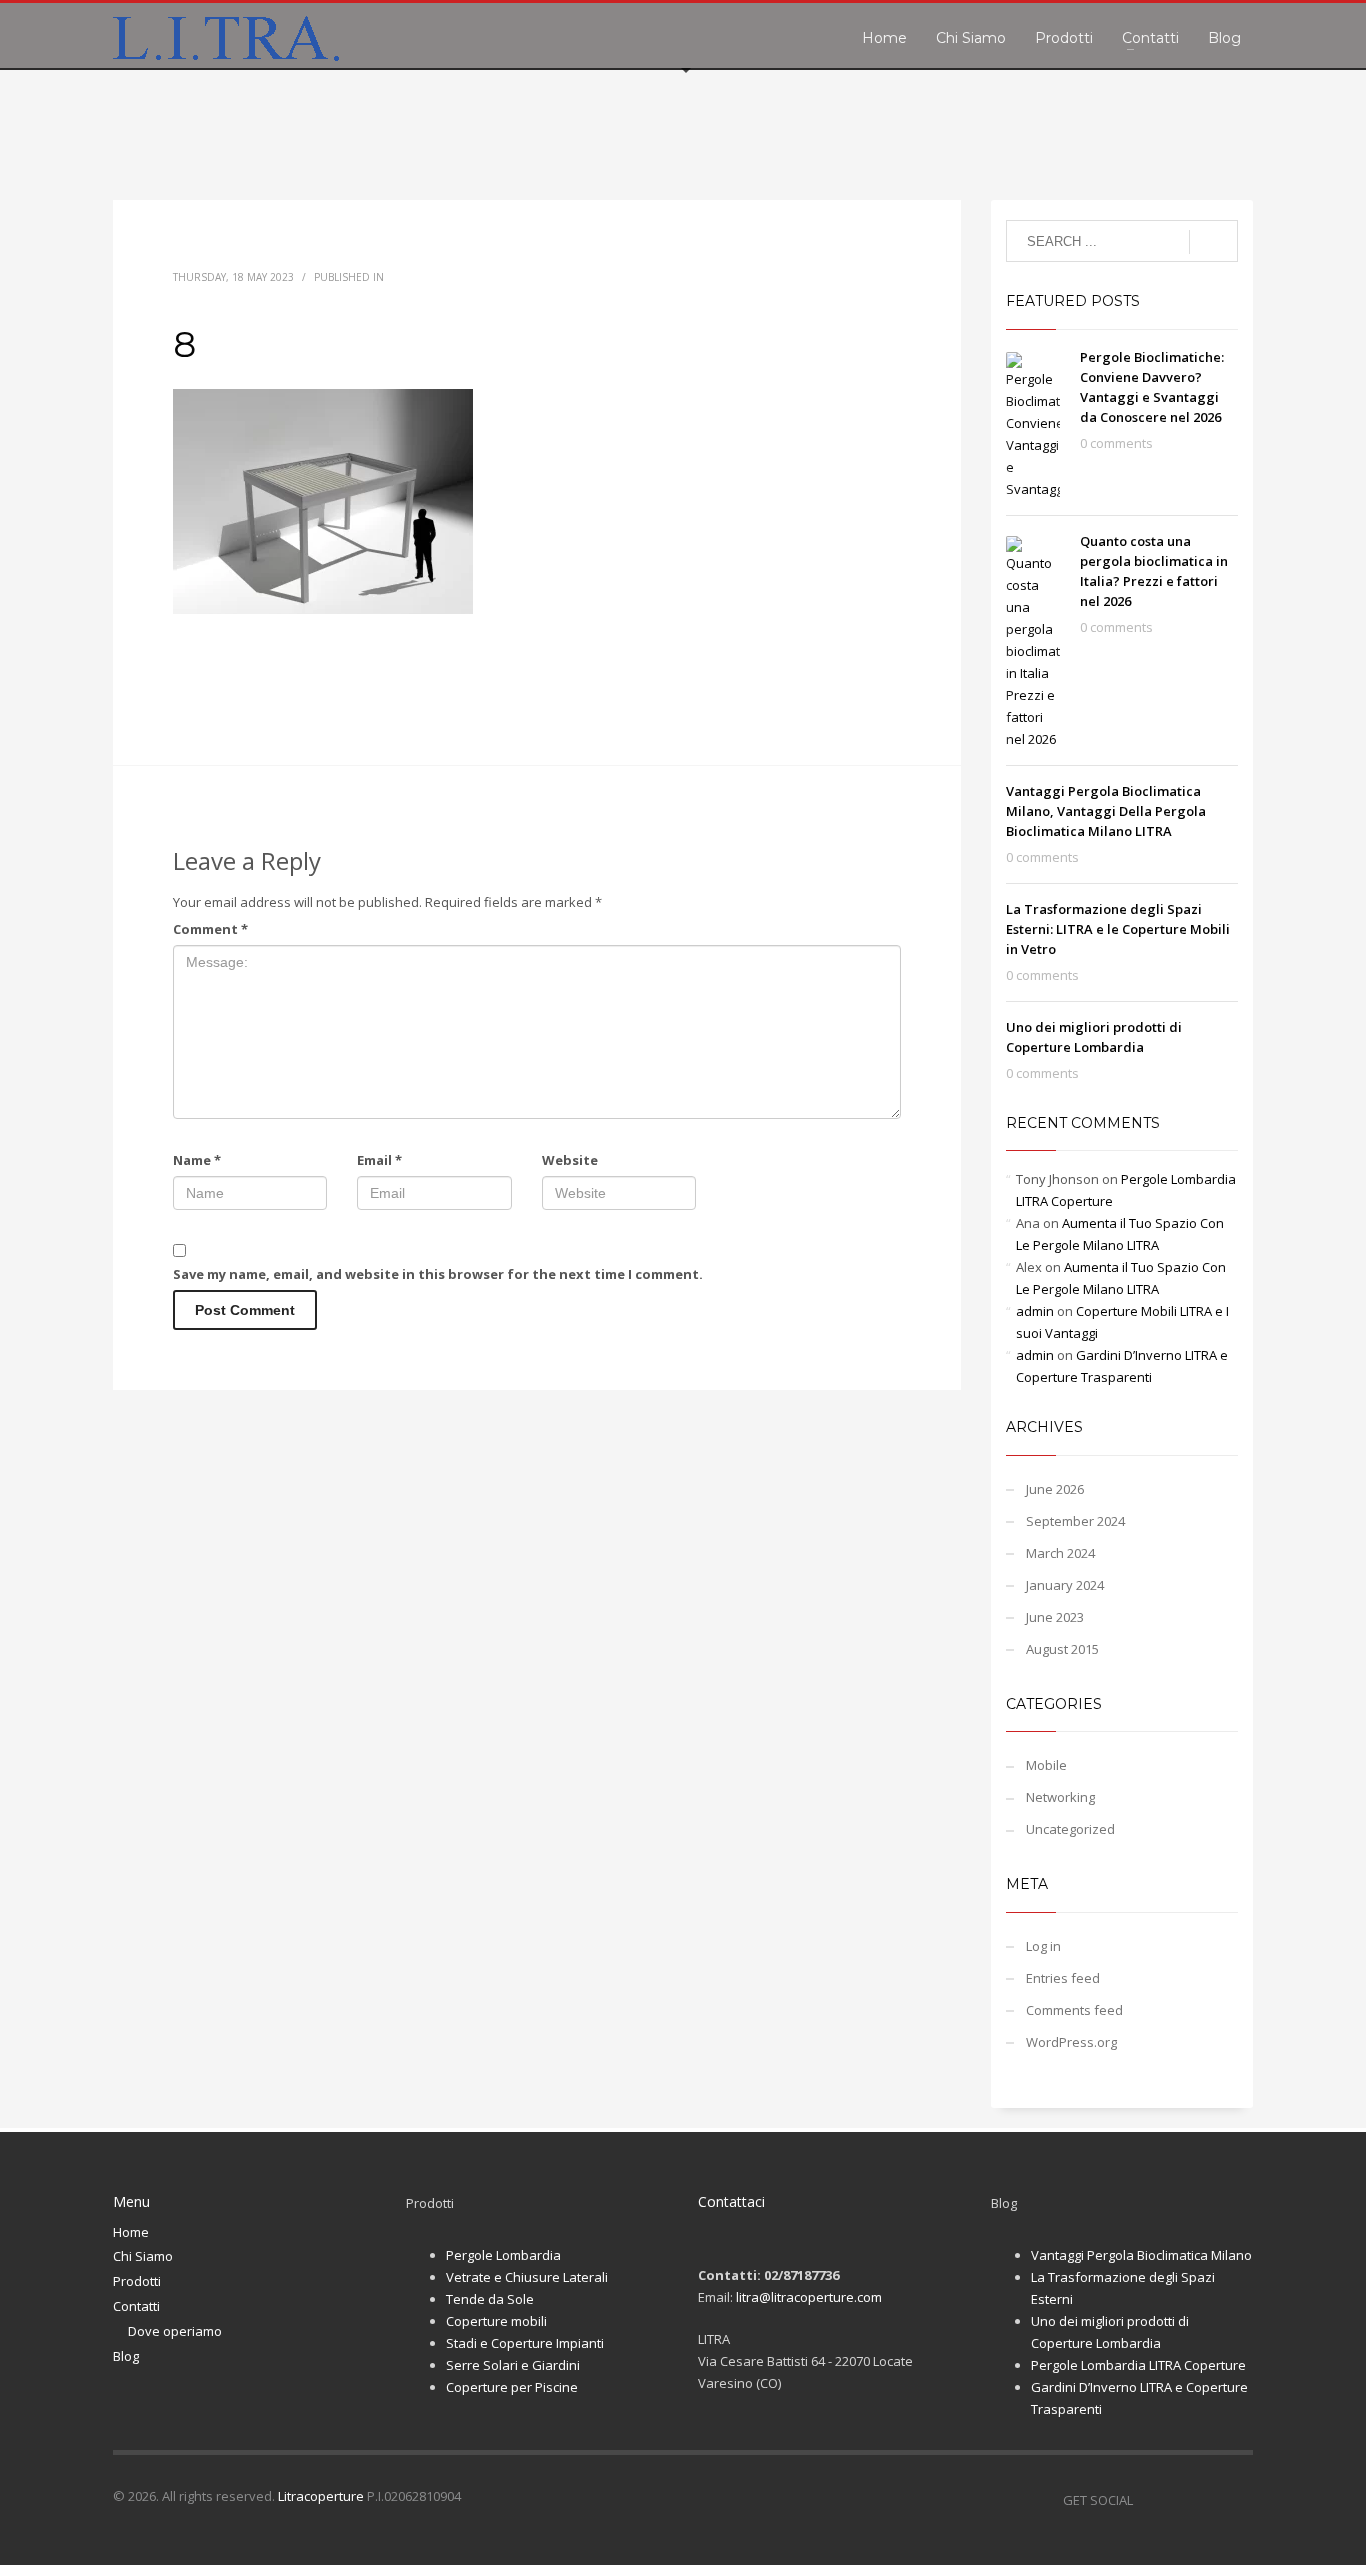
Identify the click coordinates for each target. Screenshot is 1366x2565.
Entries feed (1063, 1978)
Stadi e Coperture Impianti (525, 2343)
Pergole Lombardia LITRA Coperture (1138, 2365)
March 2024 (1060, 1553)
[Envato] (1238, 2500)
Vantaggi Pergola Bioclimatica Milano (1141, 2255)
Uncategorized (1070, 1829)
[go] (1213, 242)
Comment (210, 929)
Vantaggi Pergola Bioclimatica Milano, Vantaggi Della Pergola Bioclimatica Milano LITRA (1106, 811)
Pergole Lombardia (503, 2255)
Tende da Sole (490, 2299)
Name (197, 1160)
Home (131, 2232)
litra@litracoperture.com (809, 2297)
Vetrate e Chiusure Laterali (527, 2277)
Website (570, 1160)
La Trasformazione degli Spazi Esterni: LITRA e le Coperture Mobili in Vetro (1118, 929)
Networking (1060, 1797)
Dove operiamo (175, 2331)
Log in (1043, 1946)
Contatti (136, 2306)
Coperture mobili (496, 2321)
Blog (126, 2356)
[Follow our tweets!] (1178, 2500)
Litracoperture (321, 2496)
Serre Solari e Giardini (513, 2365)
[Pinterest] (1208, 2500)
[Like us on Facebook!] (1148, 2500)
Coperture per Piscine (512, 2387)
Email (379, 1160)
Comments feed (1074, 2010)
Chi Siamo (143, 2256)
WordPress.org (1071, 2042)
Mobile (1046, 1765)
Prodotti (137, 2281)
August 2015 (1062, 1649)
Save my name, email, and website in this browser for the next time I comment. (438, 1274)
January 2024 (1065, 1585)
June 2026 (1055, 1489)
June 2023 (1055, 1617)
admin (1035, 1311)
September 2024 (1075, 1521)
